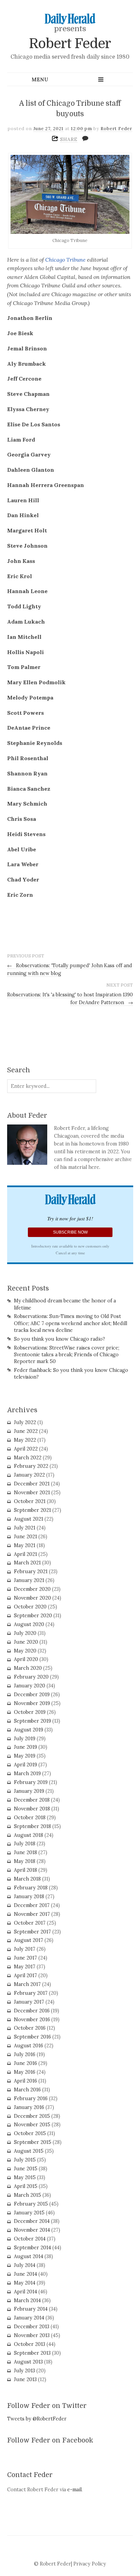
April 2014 (25, 2292)
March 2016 (27, 2090)
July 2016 (25, 2054)
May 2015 (25, 2177)
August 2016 (29, 2046)
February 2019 (31, 1782)
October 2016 (30, 2028)
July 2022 (25, 1422)
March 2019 (27, 1773)
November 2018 (32, 1809)
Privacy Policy (90, 2564)
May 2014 (25, 2283)
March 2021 (27, 1563)
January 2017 (29, 2002)
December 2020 (32, 1589)
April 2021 (25, 1554)
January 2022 (29, 1475)
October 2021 (30, 1501)
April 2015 (26, 2186)
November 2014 (32, 2230)
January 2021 (29, 1580)
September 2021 (32, 1510)
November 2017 (32, 1914)
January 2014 (29, 2318)
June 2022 (26, 1431)
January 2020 (30, 1686)
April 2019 (25, 1765)
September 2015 (33, 2142)
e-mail (74, 2490)
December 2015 (32, 2116)
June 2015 (26, 2169)
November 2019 (32, 1703)
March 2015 (28, 2195)
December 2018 (32, 1800)
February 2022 (31, 1466)
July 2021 (25, 1528)
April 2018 (25, 1870)
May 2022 (25, 1440)
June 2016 (25, 2063)
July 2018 (25, 1844)
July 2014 (25, 2265)
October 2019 (30, 1712)
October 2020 (30, 1607)
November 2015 (32, 2125)
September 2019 (32, 1721)
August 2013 (28, 2362)
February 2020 (31, 1677)
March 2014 (27, 2300)
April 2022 (26, 1449)
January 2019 (29, 1791)
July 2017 (25, 1949)
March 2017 (27, 1984)
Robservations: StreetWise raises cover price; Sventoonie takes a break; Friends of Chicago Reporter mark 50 (67, 1355)
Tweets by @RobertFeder (37, 2419)
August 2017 (29, 1940)
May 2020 (25, 1651)
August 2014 (29, 2256)
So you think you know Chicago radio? (59, 1339)
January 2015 (29, 2213)
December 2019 (32, 1695)
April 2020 (26, 1659)
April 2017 (25, 1975)
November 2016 (32, 2020)
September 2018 (32, 1826)
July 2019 (25, 1739)
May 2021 (25, 1545)
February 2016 (31, 2098)
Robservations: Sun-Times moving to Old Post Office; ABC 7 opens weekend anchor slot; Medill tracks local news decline (71, 1323)
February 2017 (31, 1993)
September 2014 (32, 2248)
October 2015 (30, 2133)
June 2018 (25, 1852)
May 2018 (25, 1861)
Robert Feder (70, 44)
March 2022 (28, 1458)
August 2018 (29, 1835)
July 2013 (24, 2371)
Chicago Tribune (66, 260)
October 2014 (30, 2239)
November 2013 (32, 2335)
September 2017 (32, 1932)
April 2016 (25, 2081)
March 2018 (27, 1879)
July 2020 (25, 1633)
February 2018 (31, 1888)
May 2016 (25, 2072)
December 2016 (32, 2011)
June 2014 (25, 2274)
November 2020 (32, 1598)
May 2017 (25, 1967)
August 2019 (29, 1730)
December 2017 (32, 1905)
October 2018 (30, 1818)
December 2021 (32, 1484)
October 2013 (30, 2344)
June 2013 (25, 2379)
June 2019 (25, 1747)
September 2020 (33, 1616)
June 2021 (25, 1537)
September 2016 (32, 2037)
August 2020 (29, 1624)
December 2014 (32, 2221)
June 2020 (26, 1642)
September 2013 (32, 2353)
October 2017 (30, 1923)
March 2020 (28, 1668)
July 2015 (25, 2160)
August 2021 (29, 1519)
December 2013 (32, 2327)
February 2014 (31, 2309)
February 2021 (31, 1571)
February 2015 (31, 2204)
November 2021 (32, 1493)
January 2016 (29, 2107)
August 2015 (29, 2151)
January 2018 (29, 1896)
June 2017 (25, 1958)
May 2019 (25, 1756)
